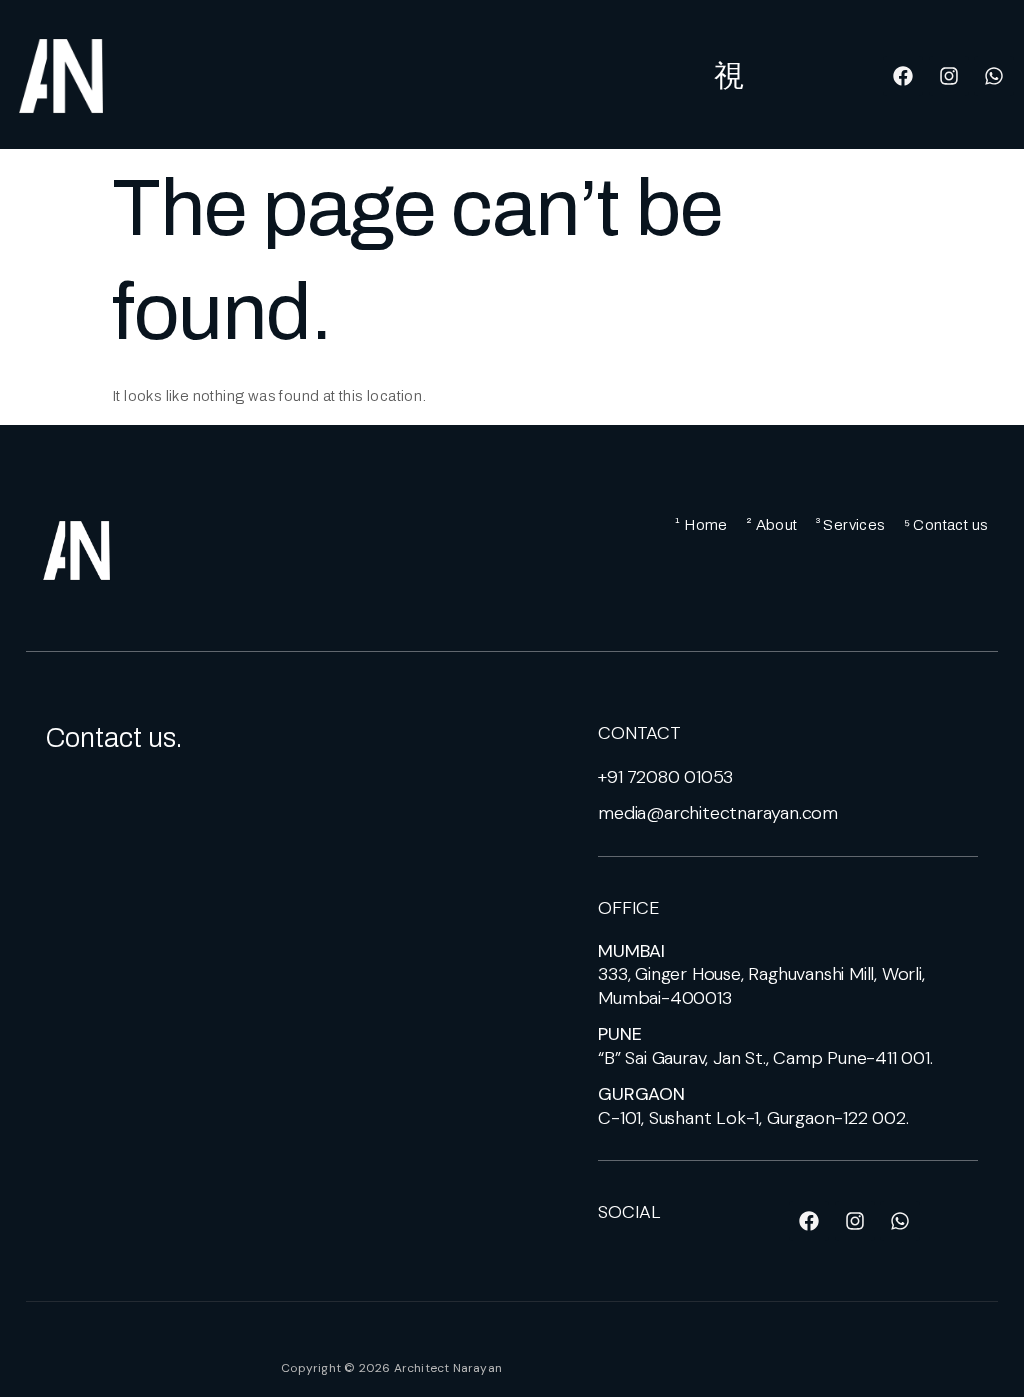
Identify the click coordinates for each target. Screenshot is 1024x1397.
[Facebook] (903, 76)
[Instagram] (949, 76)
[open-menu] (729, 76)
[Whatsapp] (994, 76)
